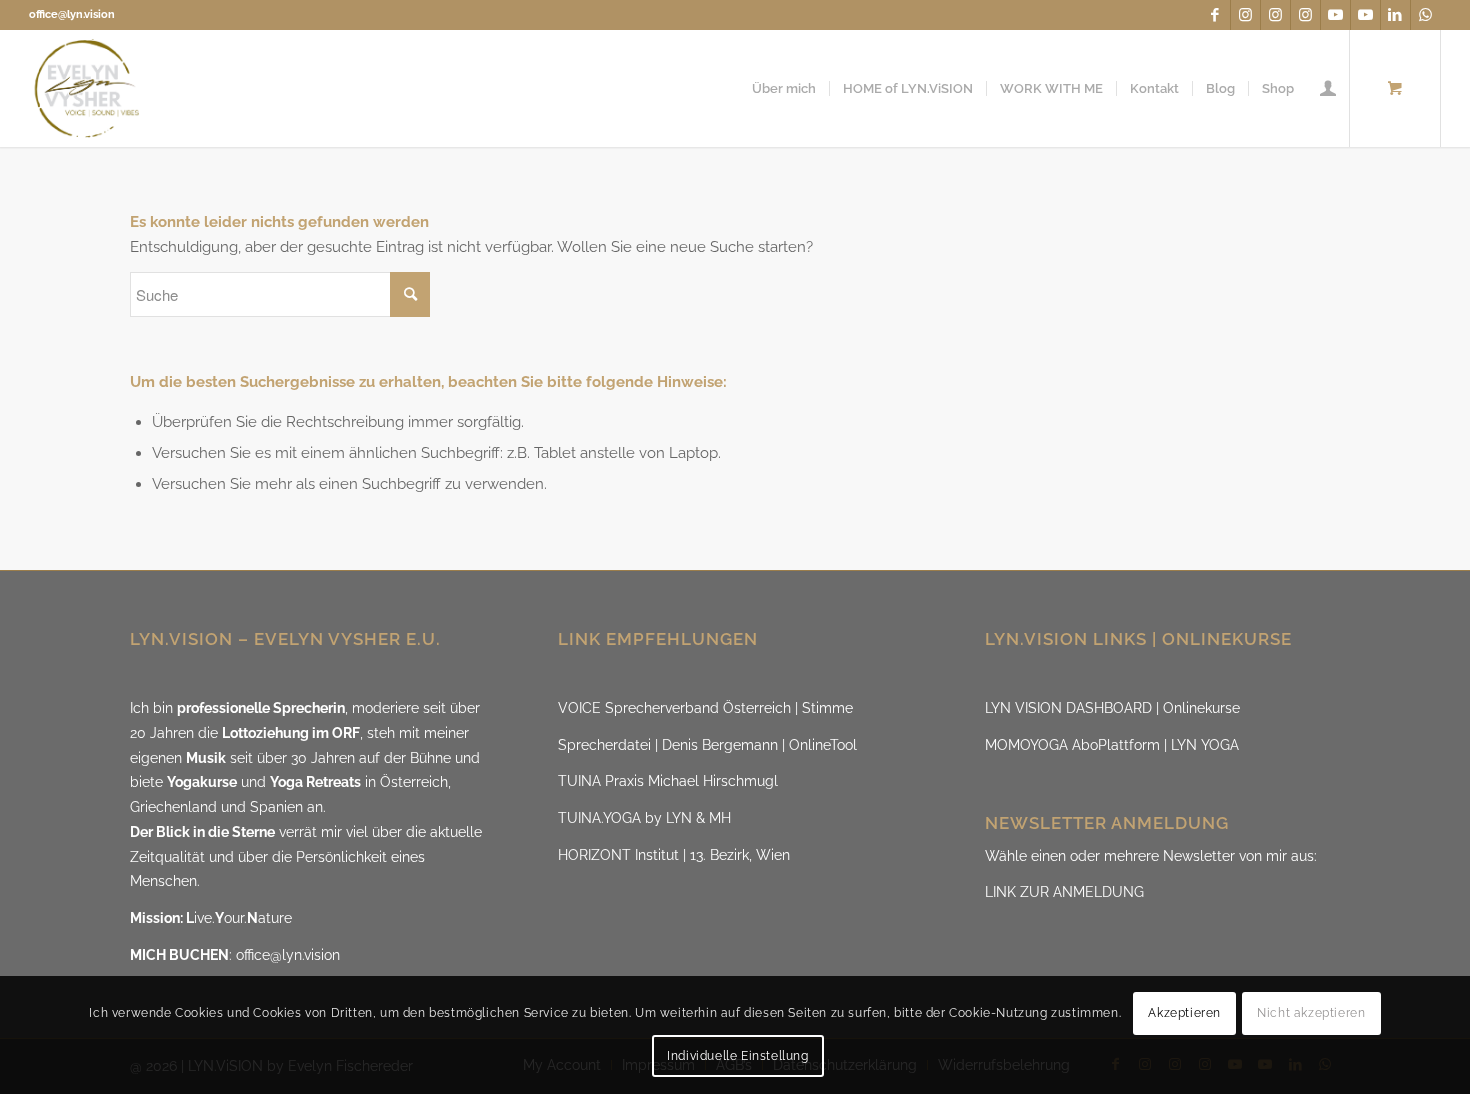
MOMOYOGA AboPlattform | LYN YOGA (1112, 745)
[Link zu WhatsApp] (1426, 15)
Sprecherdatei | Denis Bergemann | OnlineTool (707, 745)
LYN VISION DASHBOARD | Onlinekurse (1112, 708)
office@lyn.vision (72, 14)
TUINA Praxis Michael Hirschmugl (668, 781)
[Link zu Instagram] (1245, 15)
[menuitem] (784, 88)
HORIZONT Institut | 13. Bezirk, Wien (674, 855)
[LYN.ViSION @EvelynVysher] (87, 88)
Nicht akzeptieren (1311, 1014)
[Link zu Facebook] (1215, 15)
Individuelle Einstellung (737, 1056)
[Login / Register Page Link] (1328, 88)
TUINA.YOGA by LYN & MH (644, 818)
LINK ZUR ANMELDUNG (1064, 892)
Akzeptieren (1184, 1014)
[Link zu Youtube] (1335, 15)
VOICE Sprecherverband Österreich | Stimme (705, 708)
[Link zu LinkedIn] (1395, 15)
